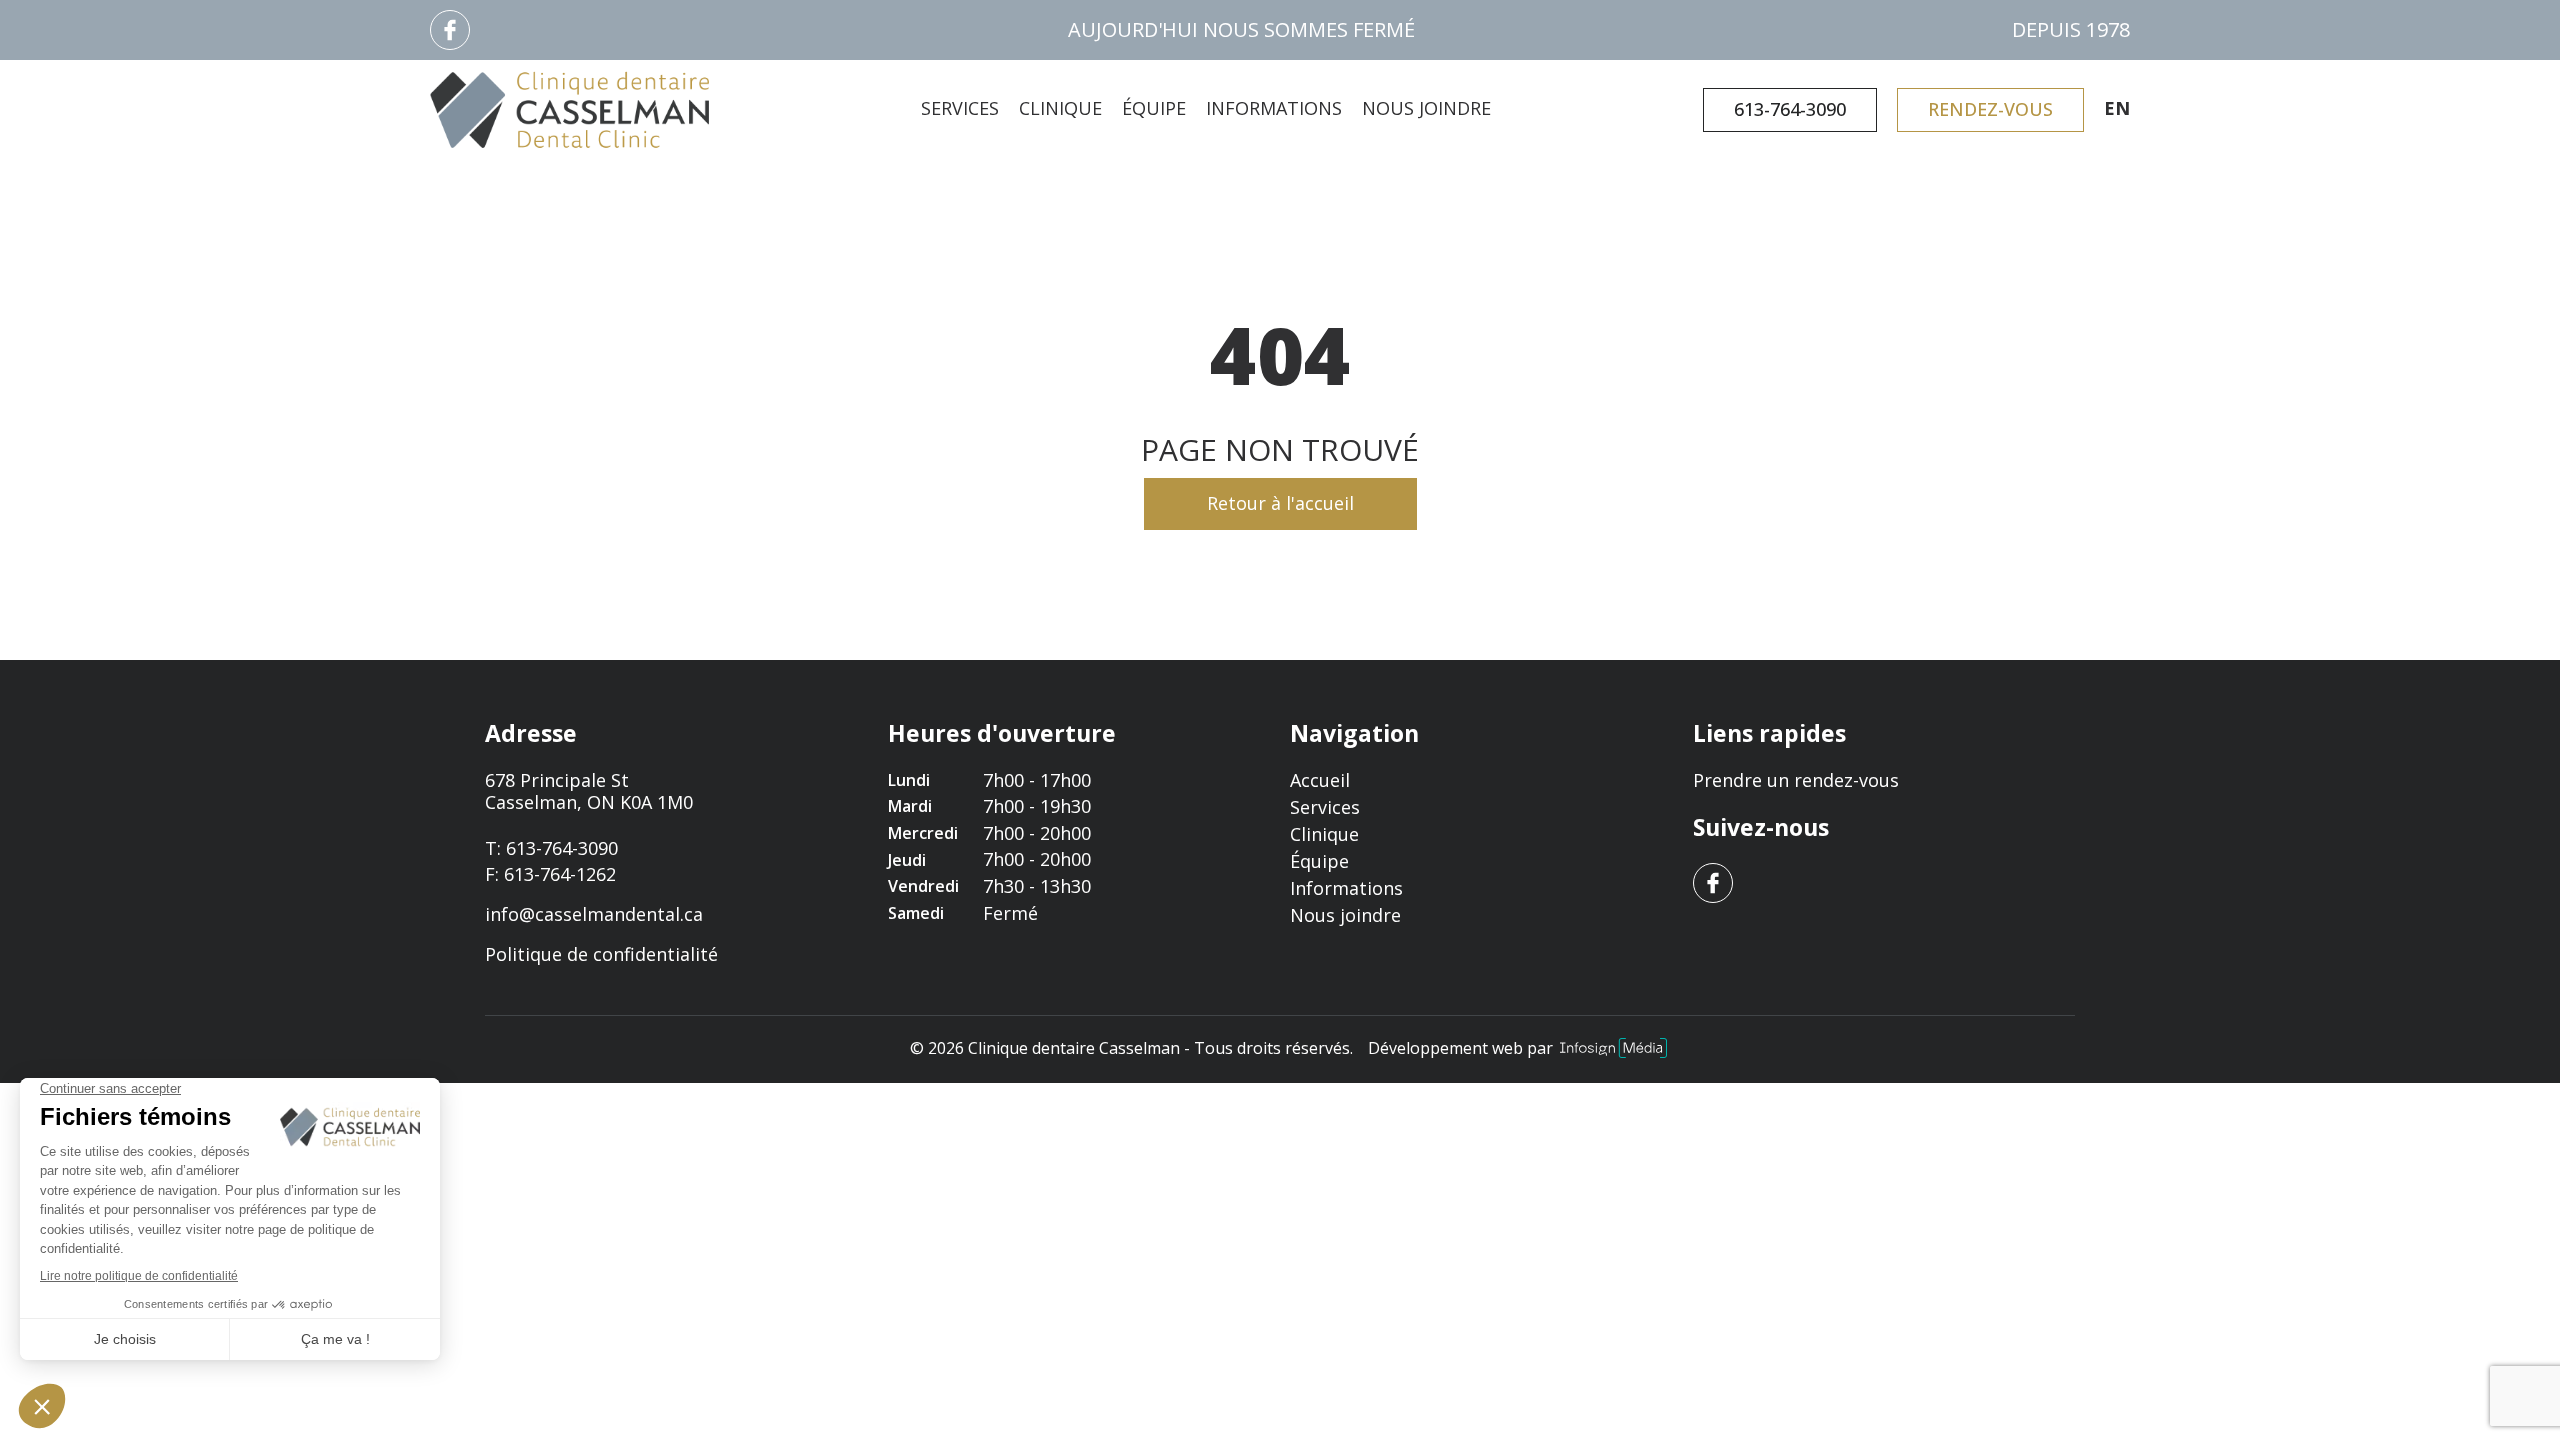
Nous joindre (1426, 108)
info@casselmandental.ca (594, 914)
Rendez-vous (1990, 109)
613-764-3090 (1790, 109)
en (2117, 109)
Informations (1274, 108)
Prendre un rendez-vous (1796, 780)
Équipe (1154, 108)
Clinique (1060, 108)
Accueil (1320, 780)
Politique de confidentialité (601, 955)
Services (960, 108)
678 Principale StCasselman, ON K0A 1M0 (589, 791)
